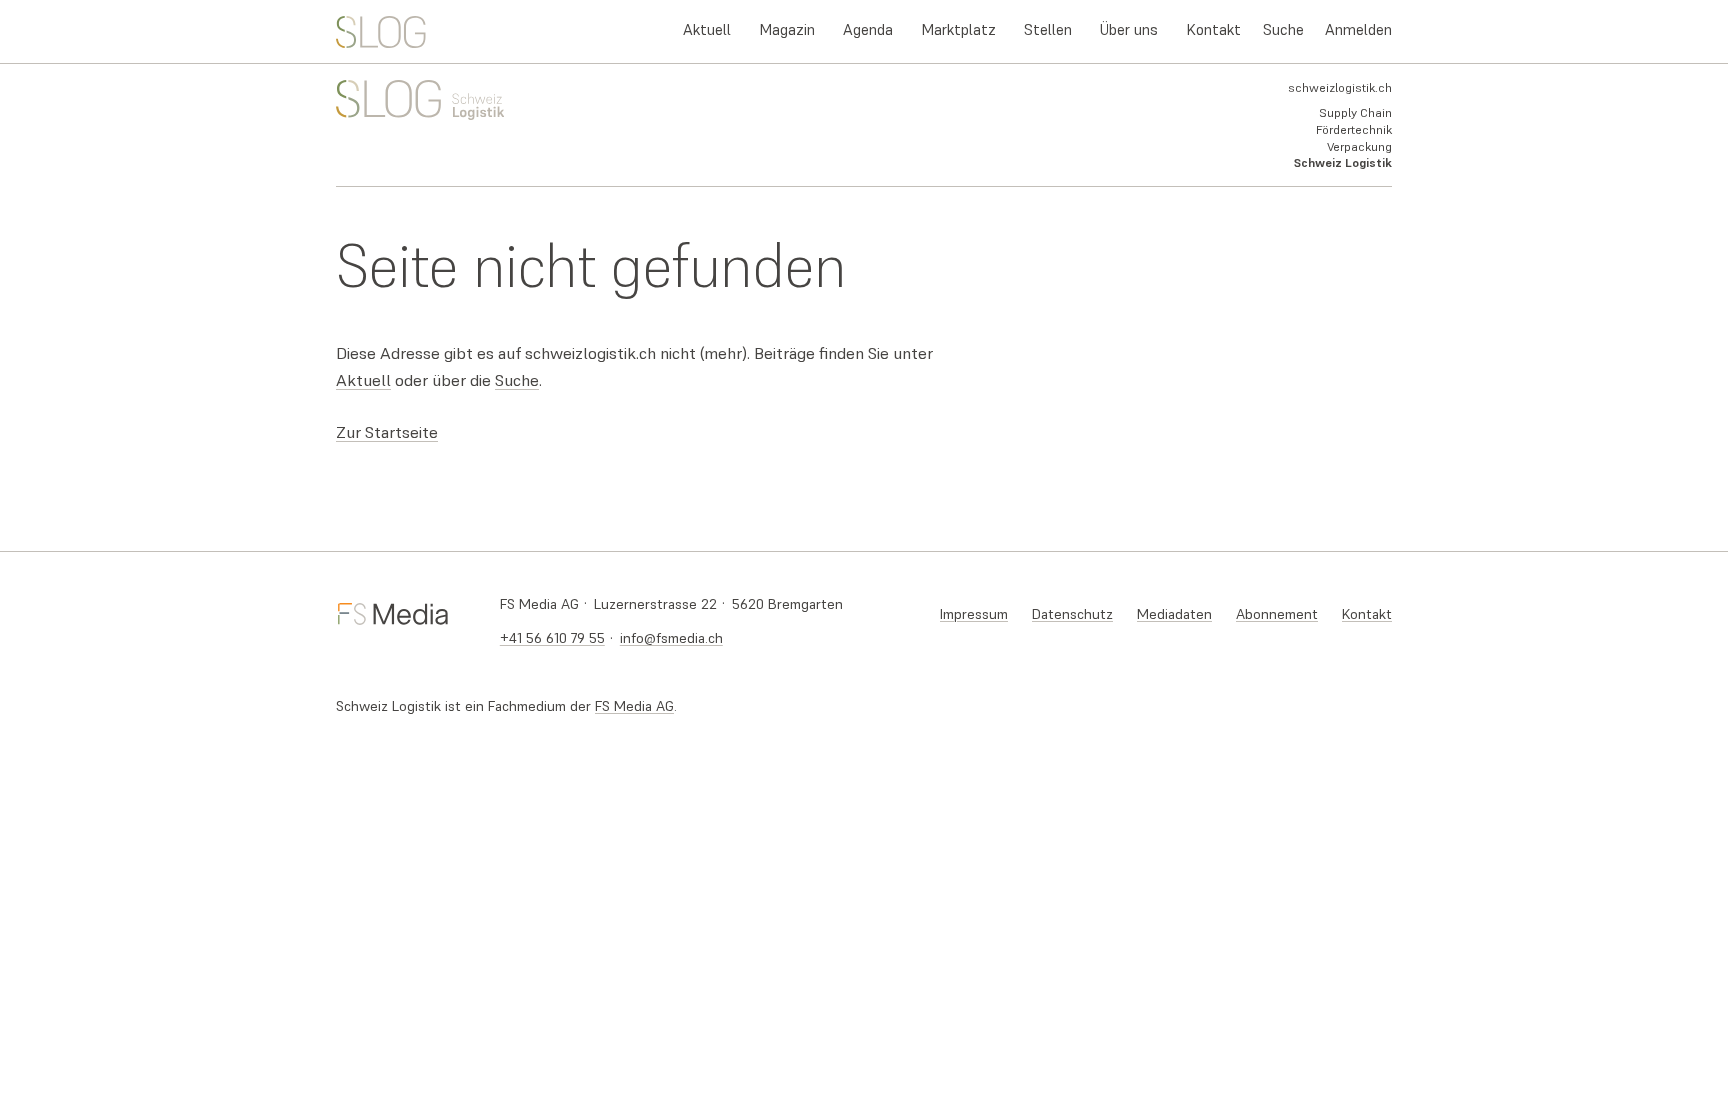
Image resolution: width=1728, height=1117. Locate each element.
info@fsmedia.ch (671, 638)
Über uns (1129, 29)
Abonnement (1277, 614)
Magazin (787, 29)
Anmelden (1358, 29)
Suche (1283, 29)
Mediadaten (1174, 614)
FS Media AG (634, 706)
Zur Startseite (387, 432)
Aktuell (707, 29)
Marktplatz (958, 29)
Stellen (1048, 29)
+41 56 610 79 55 (552, 638)
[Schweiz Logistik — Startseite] (381, 32)
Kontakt (1213, 29)
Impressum (974, 614)
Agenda (868, 29)
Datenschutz (1072, 614)
